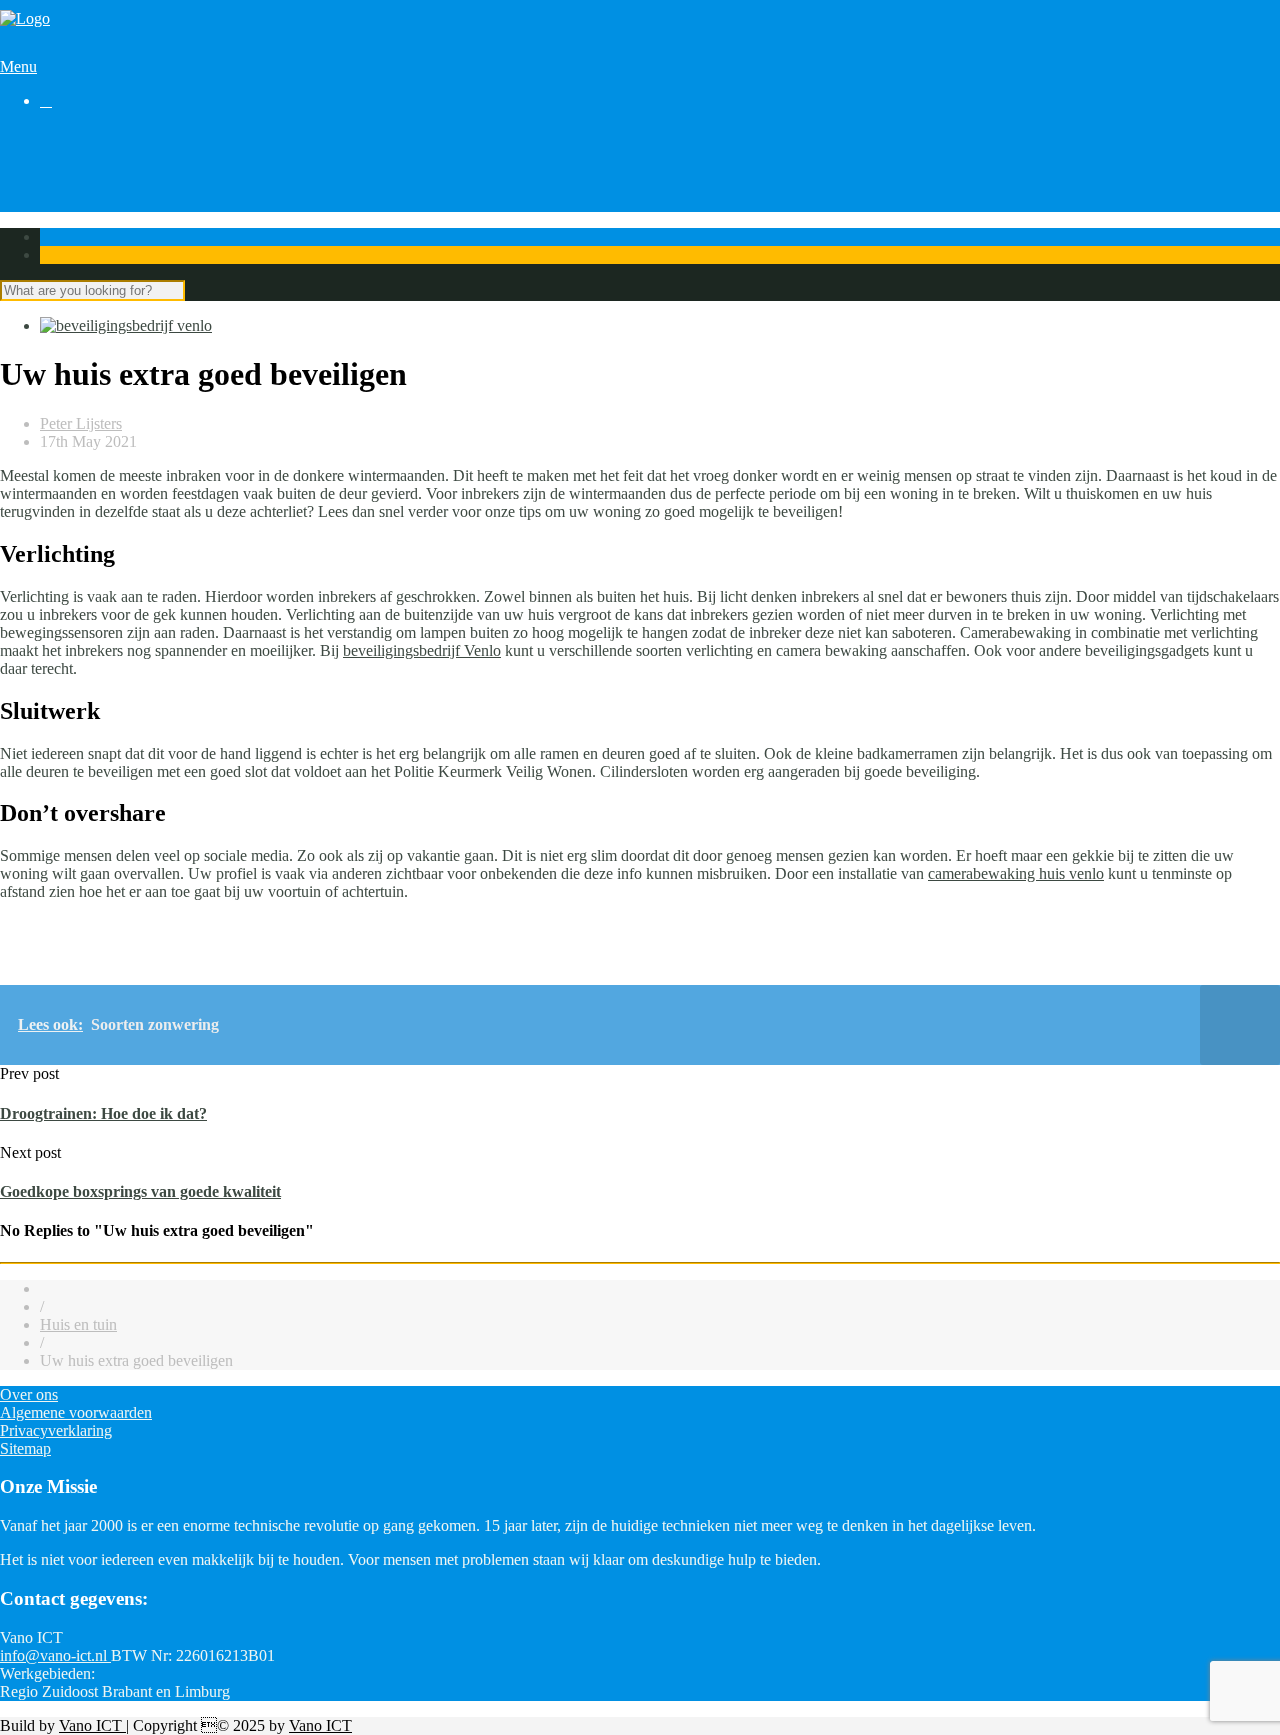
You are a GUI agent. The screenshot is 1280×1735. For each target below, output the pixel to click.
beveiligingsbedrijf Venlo (422, 650)
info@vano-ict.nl (55, 1655)
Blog (55, 170)
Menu (18, 66)
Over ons (69, 206)
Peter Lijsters (81, 423)
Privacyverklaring (56, 1430)
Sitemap (25, 1448)
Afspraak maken (92, 152)
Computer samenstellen (113, 134)
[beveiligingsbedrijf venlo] (126, 325)
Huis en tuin (78, 1324)
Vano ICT (92, 1725)
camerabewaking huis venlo (1016, 873)
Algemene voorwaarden (76, 1412)
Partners (65, 188)
